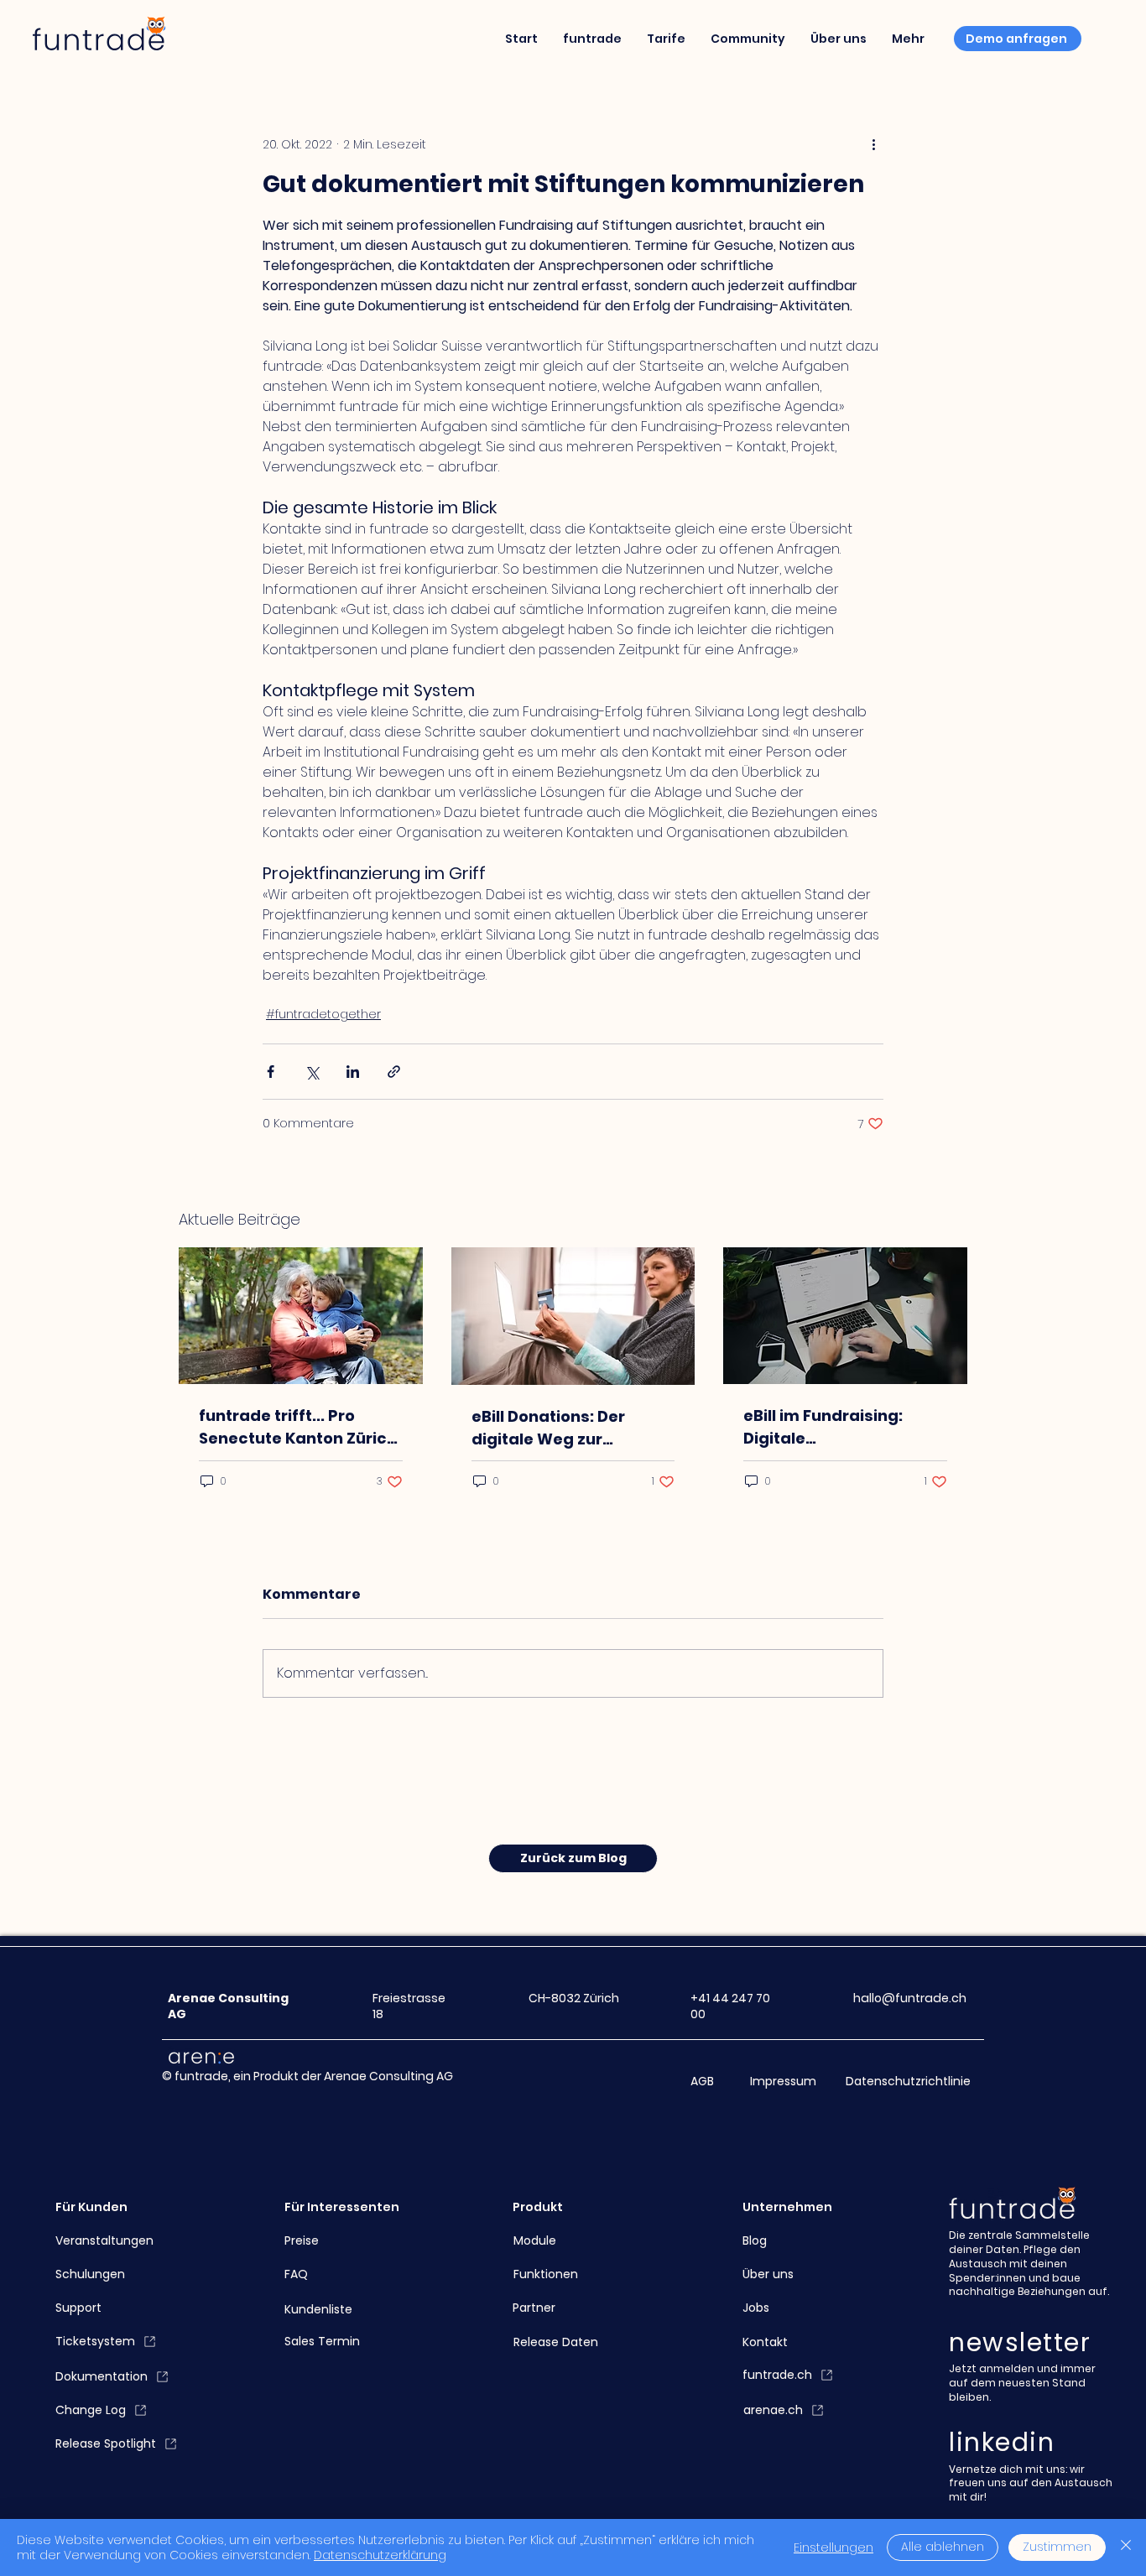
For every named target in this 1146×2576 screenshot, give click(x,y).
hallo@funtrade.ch (910, 1998)
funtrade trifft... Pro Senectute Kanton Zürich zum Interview (298, 1427)
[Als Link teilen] (394, 1072)
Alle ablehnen (943, 2547)
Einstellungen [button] (833, 2547)
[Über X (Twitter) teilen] (312, 1072)
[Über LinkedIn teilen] (353, 1072)
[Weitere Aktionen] (873, 144)
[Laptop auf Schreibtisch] (845, 1316)
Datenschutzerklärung (380, 2555)
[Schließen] (1126, 2547)
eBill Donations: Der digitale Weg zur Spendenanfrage (548, 1428)
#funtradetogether (323, 1014)
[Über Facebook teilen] (271, 1072)
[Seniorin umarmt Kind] (301, 1316)
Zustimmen (1057, 2547)
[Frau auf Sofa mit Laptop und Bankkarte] (573, 1316)
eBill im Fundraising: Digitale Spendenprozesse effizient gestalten (823, 1427)
